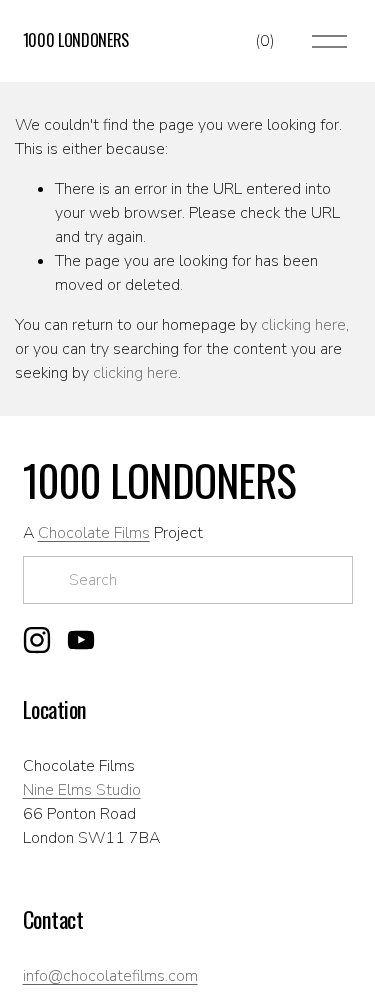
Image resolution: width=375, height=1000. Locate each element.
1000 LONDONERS (76, 40)
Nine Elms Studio (82, 790)
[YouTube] (81, 640)
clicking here (303, 325)
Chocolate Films (94, 533)
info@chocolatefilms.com (110, 976)
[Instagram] (37, 640)
